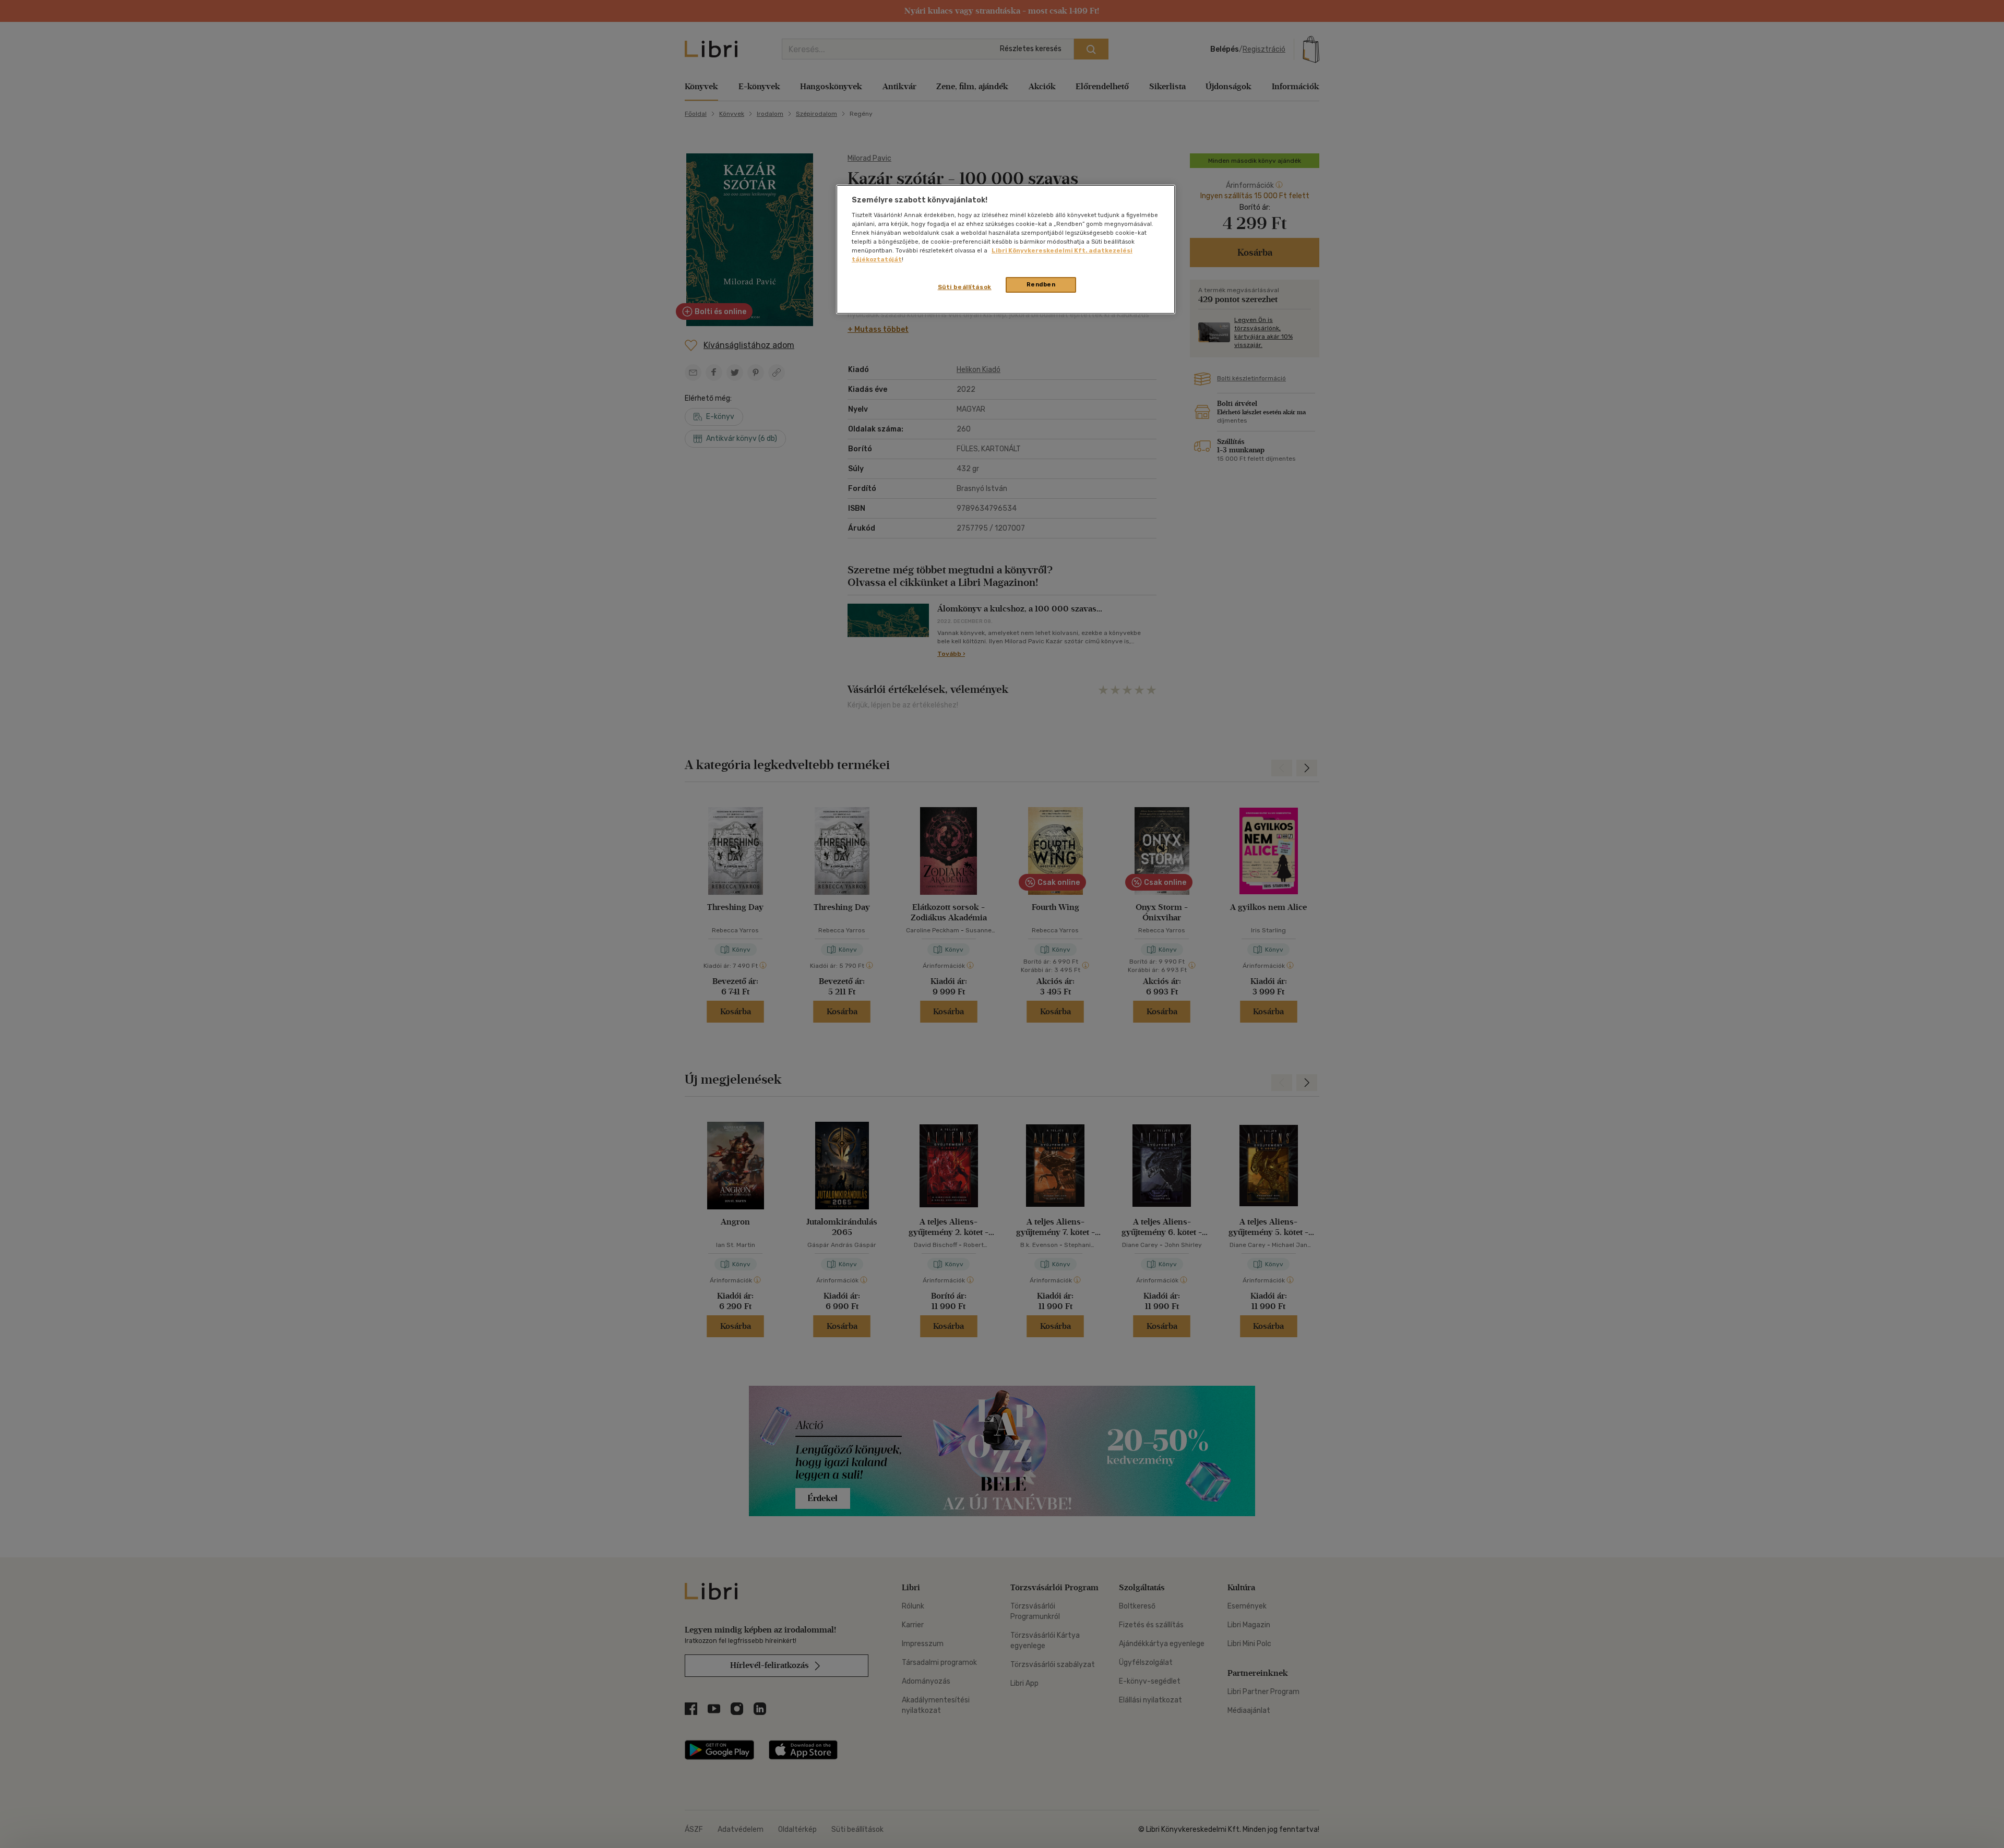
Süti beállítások (965, 287)
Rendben (1041, 284)
